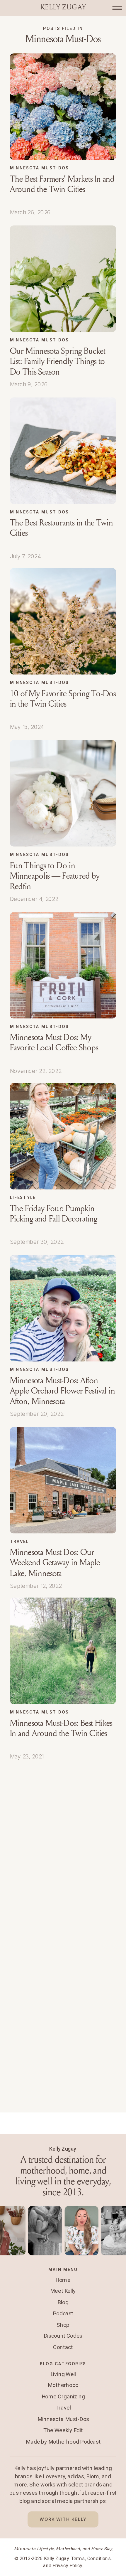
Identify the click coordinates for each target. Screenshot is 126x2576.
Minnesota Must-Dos (39, 168)
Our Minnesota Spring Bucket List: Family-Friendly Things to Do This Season (58, 361)
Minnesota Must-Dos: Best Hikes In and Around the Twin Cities (61, 1728)
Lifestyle (23, 1197)
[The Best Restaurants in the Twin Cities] (63, 450)
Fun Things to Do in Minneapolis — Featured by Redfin (55, 876)
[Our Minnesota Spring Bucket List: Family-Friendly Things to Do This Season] (63, 279)
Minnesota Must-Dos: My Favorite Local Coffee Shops (54, 1043)
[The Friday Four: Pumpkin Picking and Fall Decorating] (63, 1136)
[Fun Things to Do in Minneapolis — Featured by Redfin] (63, 793)
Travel (19, 1541)
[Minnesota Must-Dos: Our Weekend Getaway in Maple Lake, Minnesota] (63, 1480)
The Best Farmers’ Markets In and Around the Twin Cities (62, 184)
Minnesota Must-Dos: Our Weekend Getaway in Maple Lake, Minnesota (55, 1563)
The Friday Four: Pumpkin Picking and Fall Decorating (54, 1214)
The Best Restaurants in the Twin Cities (62, 528)
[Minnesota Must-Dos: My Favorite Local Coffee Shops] (63, 965)
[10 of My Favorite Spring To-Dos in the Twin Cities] (63, 621)
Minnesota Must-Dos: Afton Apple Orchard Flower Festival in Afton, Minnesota (63, 1391)
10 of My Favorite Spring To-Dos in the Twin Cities (63, 699)
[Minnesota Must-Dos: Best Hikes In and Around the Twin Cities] (63, 1651)
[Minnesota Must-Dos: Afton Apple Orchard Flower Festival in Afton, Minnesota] (63, 1308)
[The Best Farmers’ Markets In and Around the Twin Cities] (63, 107)
